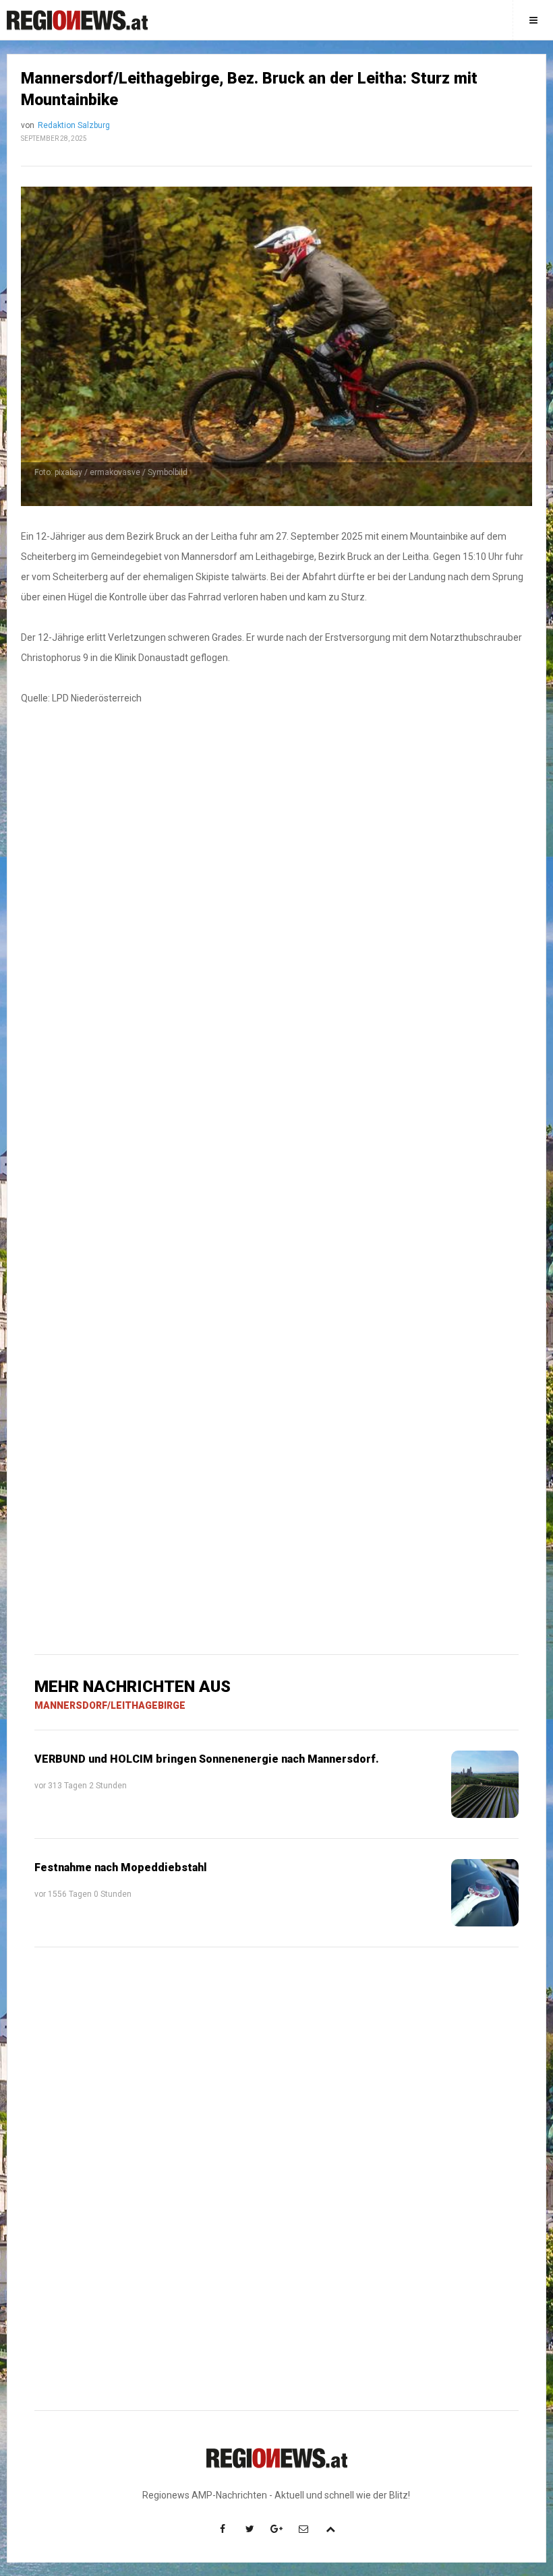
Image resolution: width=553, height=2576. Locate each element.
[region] (276, 941)
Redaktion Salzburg (74, 125)
